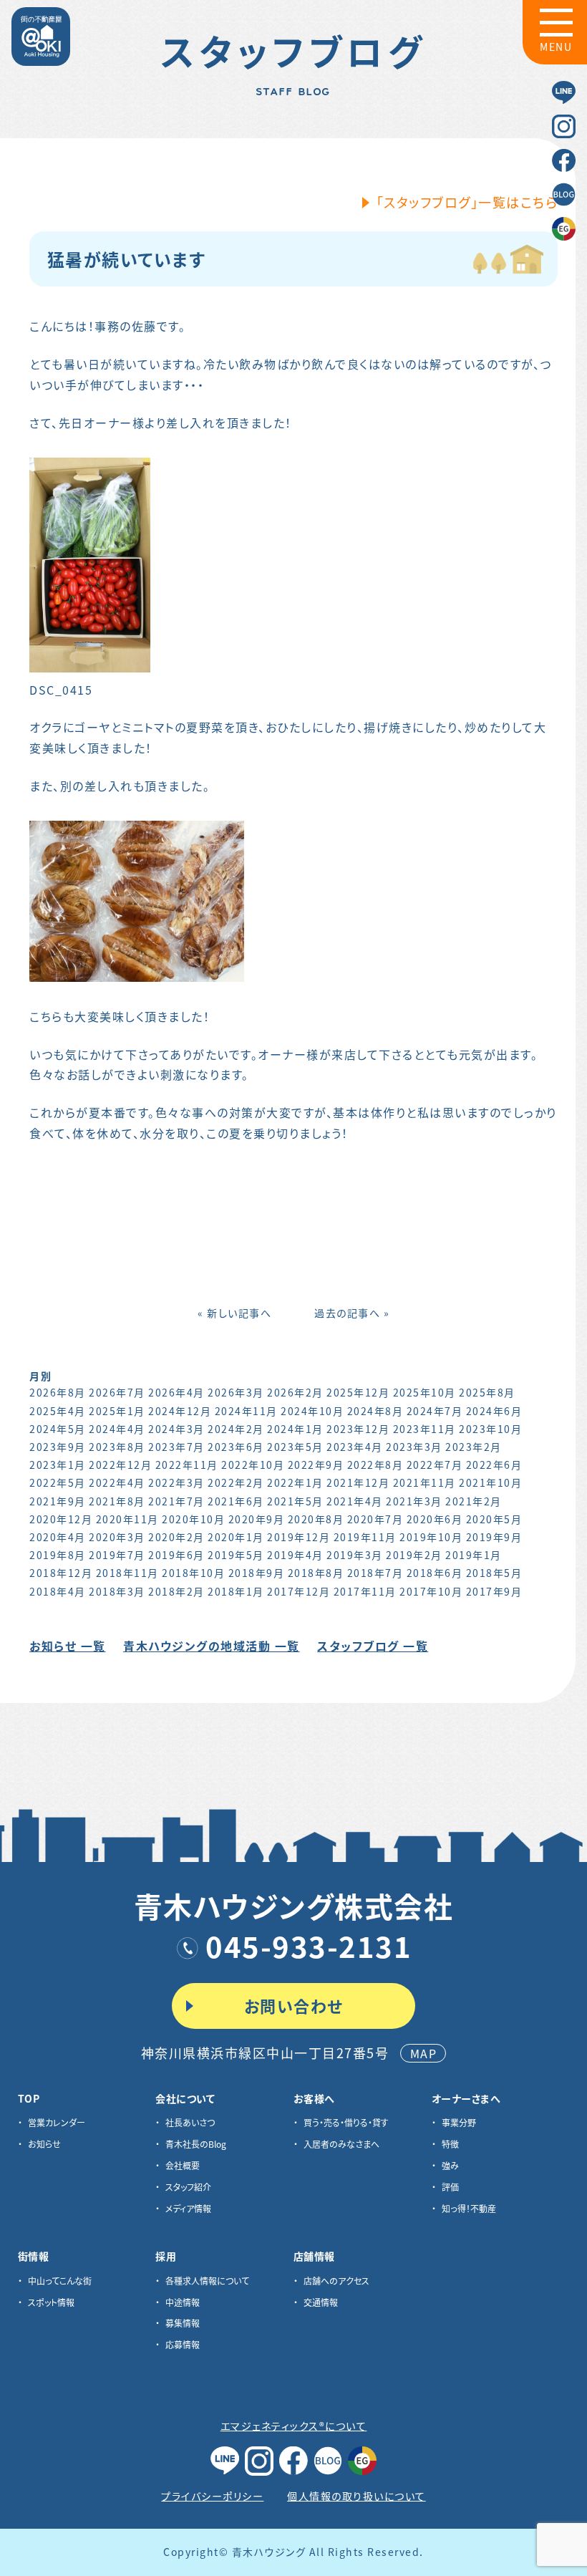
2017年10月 (431, 1591)
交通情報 (321, 2302)
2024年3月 (176, 1429)
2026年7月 (117, 1392)
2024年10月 (312, 1411)
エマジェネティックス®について (294, 2426)
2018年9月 (257, 1573)
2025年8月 (487, 1392)
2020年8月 (316, 1519)
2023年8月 (117, 1447)
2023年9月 (58, 1447)
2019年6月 (176, 1555)
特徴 (450, 2144)
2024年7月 (435, 1411)
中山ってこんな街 (60, 2281)
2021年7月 (176, 1501)
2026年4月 (176, 1392)
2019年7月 (117, 1555)
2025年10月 (425, 1392)
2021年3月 (414, 1501)
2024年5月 (58, 1429)
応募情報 (183, 2344)
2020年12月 (61, 1519)
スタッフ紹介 (188, 2187)
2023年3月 (414, 1447)
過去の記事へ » (352, 1313)
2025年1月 (117, 1411)
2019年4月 (295, 1555)
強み (450, 2165)
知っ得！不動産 (469, 2208)
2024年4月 (117, 1429)
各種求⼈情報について (207, 2281)
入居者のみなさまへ (341, 2144)
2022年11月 (187, 1465)
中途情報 (183, 2302)
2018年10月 (193, 1573)
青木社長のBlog (196, 2144)
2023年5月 (295, 1447)
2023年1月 (58, 1465)
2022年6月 (494, 1465)
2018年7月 (375, 1573)
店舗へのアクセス (336, 2281)
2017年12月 (299, 1591)
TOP (29, 2098)
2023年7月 (176, 1447)
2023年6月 (236, 1447)
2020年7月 (375, 1519)
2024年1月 (295, 1429)
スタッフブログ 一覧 (373, 1646)
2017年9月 (494, 1591)
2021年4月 (355, 1501)
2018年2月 (176, 1591)
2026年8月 (58, 1392)
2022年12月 (120, 1465)
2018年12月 (61, 1573)
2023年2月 (474, 1447)
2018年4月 (58, 1591)
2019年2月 (414, 1555)
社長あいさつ (190, 2122)
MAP (424, 2053)
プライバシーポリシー (212, 2496)
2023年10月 (490, 1429)
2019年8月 (58, 1555)
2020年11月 (127, 1519)
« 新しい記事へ (234, 1313)
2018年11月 (127, 1573)
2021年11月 (425, 1482)
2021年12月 (358, 1482)
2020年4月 (58, 1537)
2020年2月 (176, 1537)
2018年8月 (316, 1573)
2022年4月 (117, 1482)
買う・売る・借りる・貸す (346, 2122)
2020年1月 (236, 1537)
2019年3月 (355, 1555)
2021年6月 (236, 1501)
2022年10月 (253, 1465)
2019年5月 (236, 1555)
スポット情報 (51, 2302)
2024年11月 (246, 1411)
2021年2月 (474, 1501)
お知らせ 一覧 (68, 1646)
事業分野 (459, 2122)
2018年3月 (117, 1591)
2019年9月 (494, 1537)
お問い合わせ (294, 2005)
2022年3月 (176, 1482)
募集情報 (183, 2323)
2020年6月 (435, 1519)
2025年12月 (358, 1392)
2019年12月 (299, 1537)
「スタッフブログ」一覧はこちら (467, 202)
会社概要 (183, 2165)
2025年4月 (58, 1411)
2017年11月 (365, 1591)
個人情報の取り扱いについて (356, 2496)
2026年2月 (295, 1392)
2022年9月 (316, 1465)
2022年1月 (295, 1482)
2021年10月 (490, 1482)
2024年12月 (180, 1411)
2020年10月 (193, 1519)
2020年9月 (257, 1519)
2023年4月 (355, 1447)
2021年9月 (58, 1501)
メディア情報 (188, 2208)
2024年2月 (236, 1429)
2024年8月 (375, 1411)
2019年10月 (431, 1537)
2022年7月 (435, 1465)
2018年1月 (236, 1591)
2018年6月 (435, 1573)
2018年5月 (494, 1573)
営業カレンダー (57, 2122)
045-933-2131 (309, 1946)
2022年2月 (236, 1482)
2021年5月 (295, 1501)
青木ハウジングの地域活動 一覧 (212, 1646)
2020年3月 (117, 1537)
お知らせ (44, 2144)
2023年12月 (358, 1429)
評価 (450, 2187)
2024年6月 (494, 1411)
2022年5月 (58, 1482)
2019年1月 (474, 1555)
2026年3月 (236, 1392)
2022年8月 (375, 1465)
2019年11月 (365, 1537)
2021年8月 (117, 1501)
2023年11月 (425, 1429)
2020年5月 (494, 1519)
